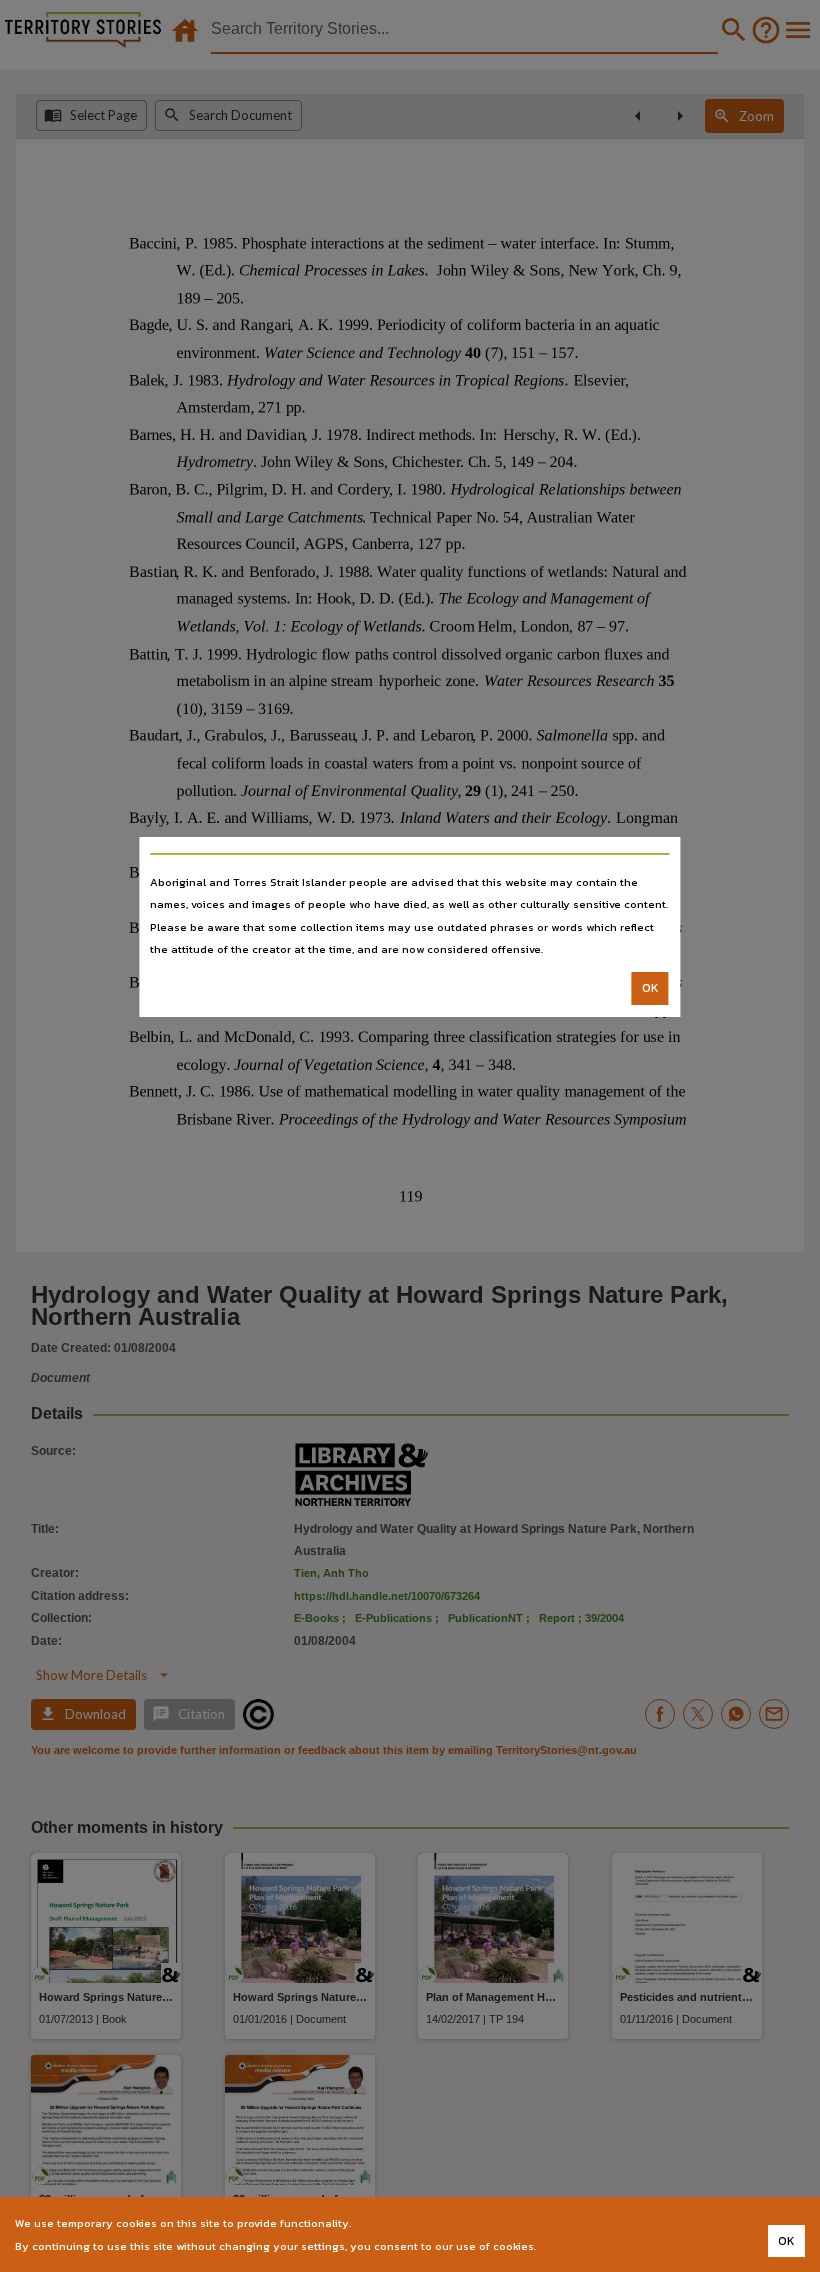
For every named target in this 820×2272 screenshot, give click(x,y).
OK (650, 988)
